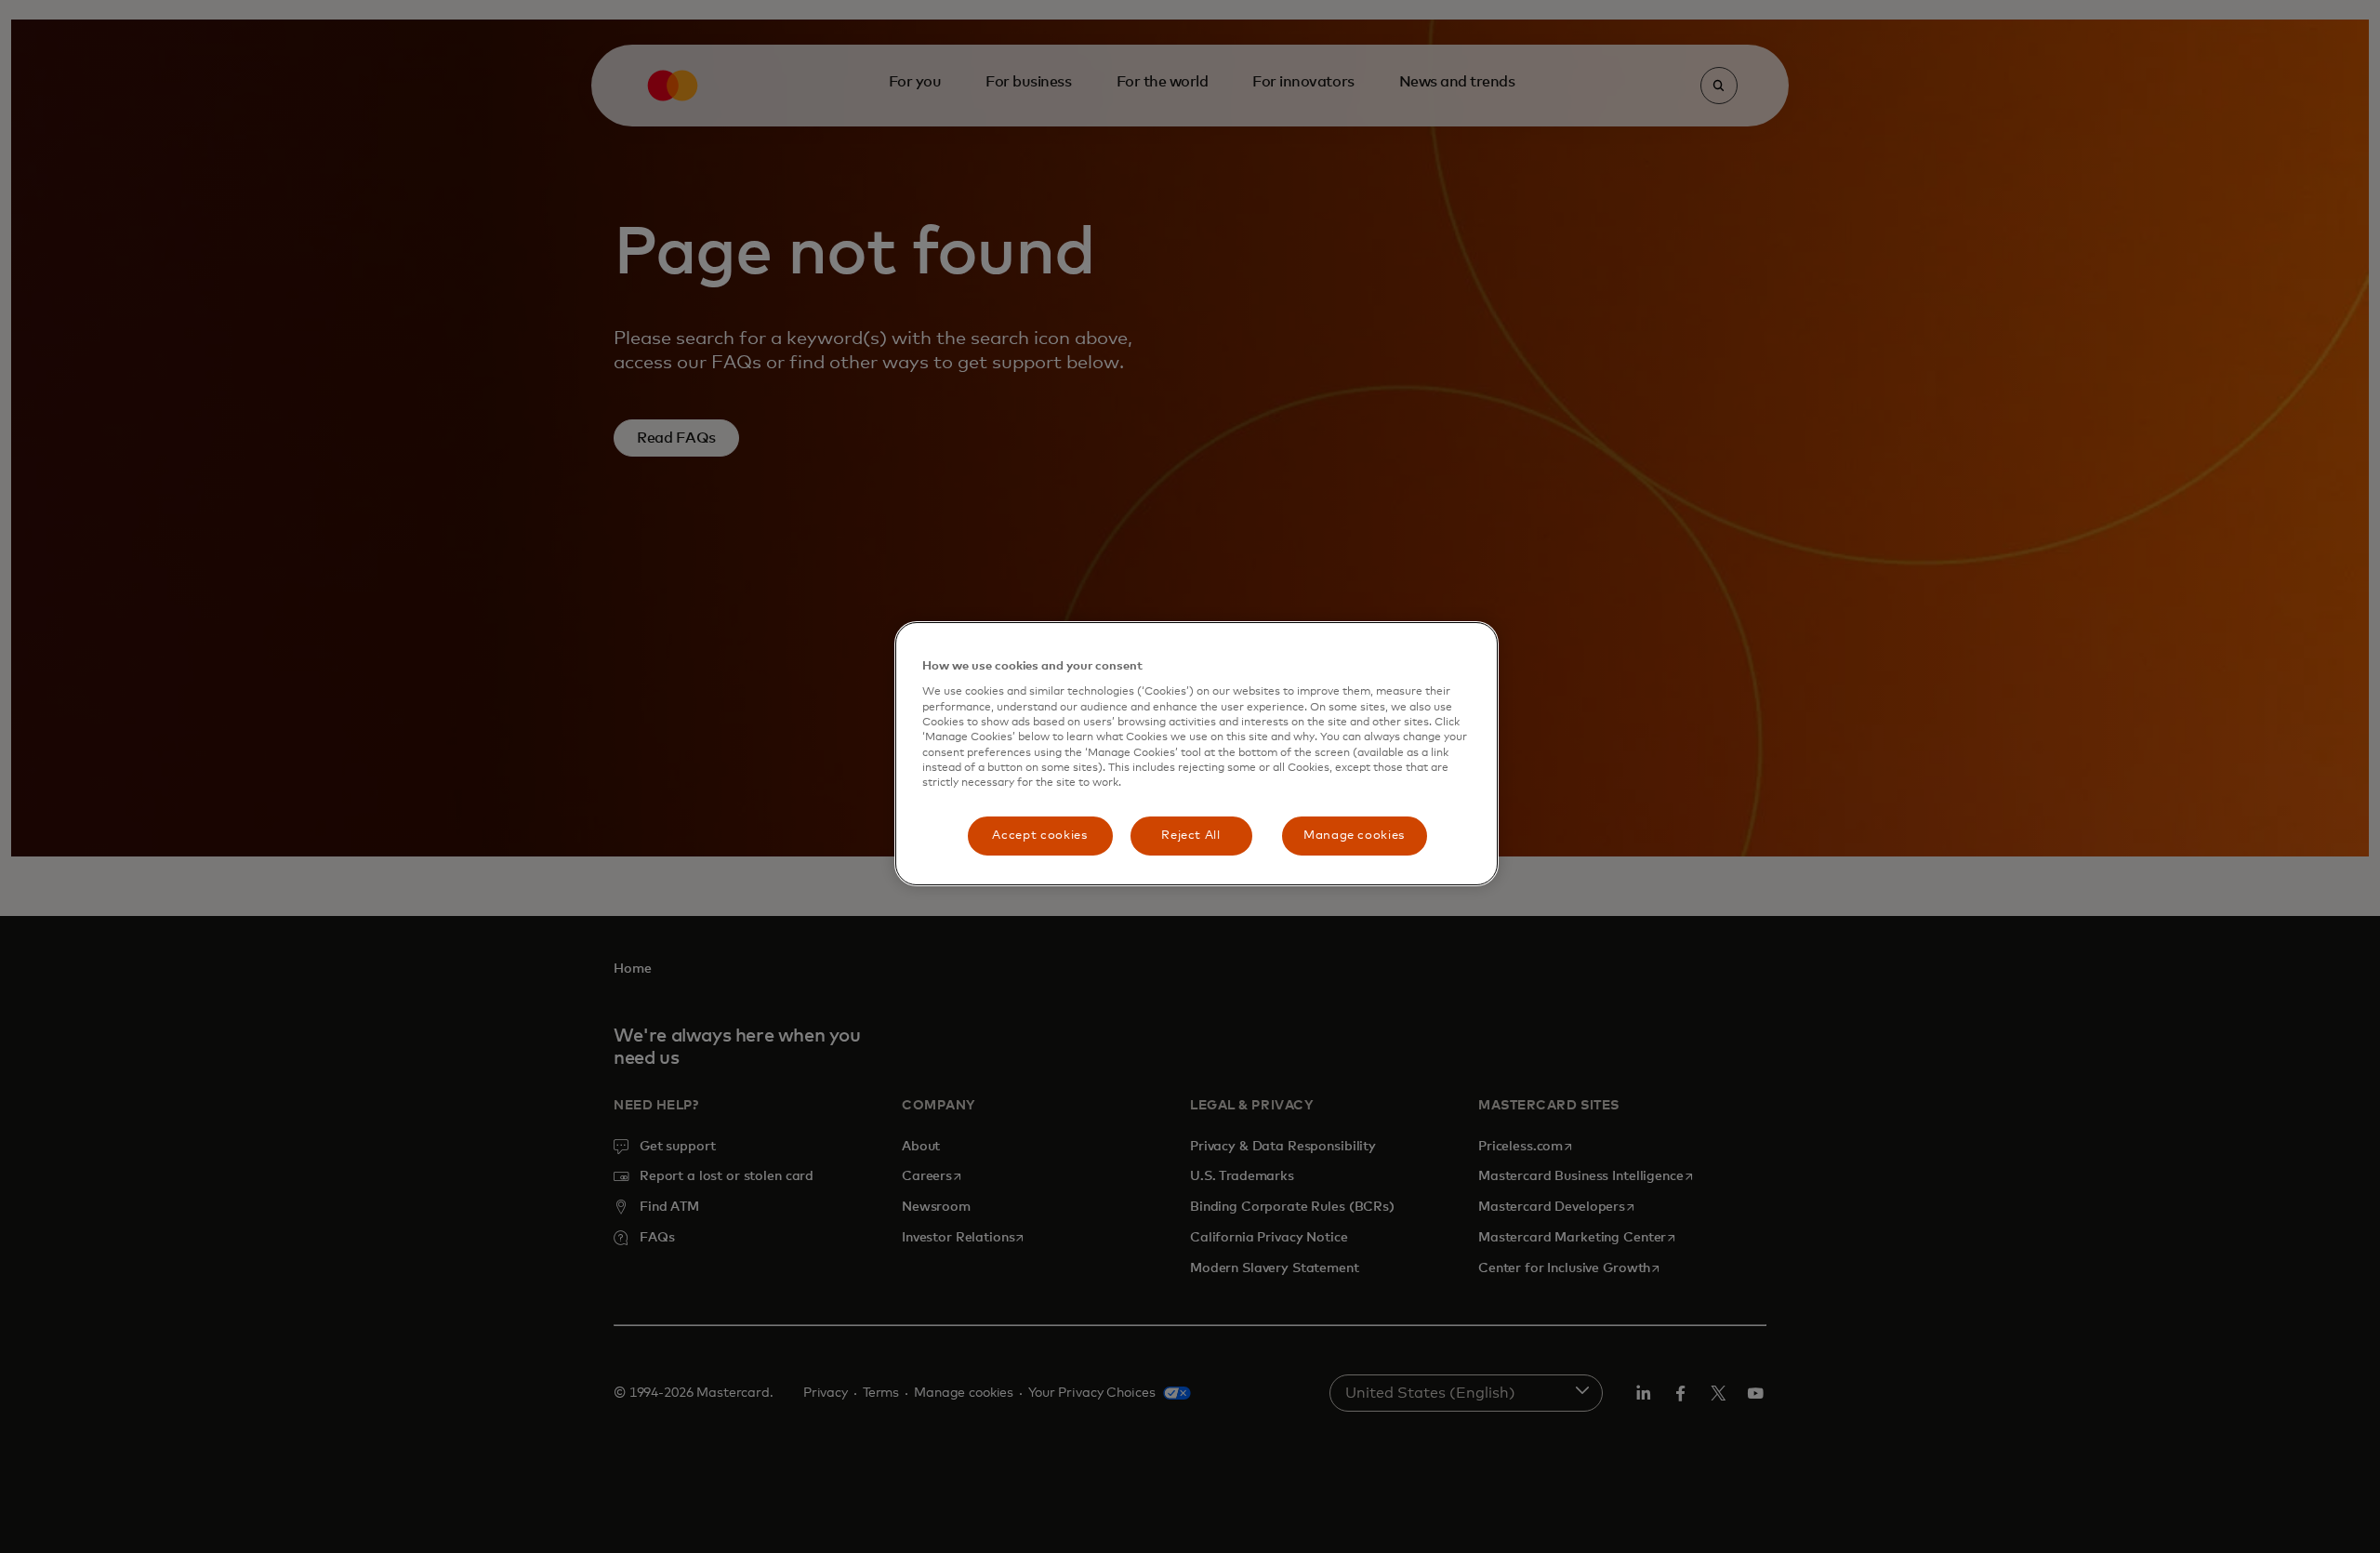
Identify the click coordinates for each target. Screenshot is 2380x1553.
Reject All (1191, 836)
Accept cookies (1039, 836)
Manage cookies (1354, 836)
